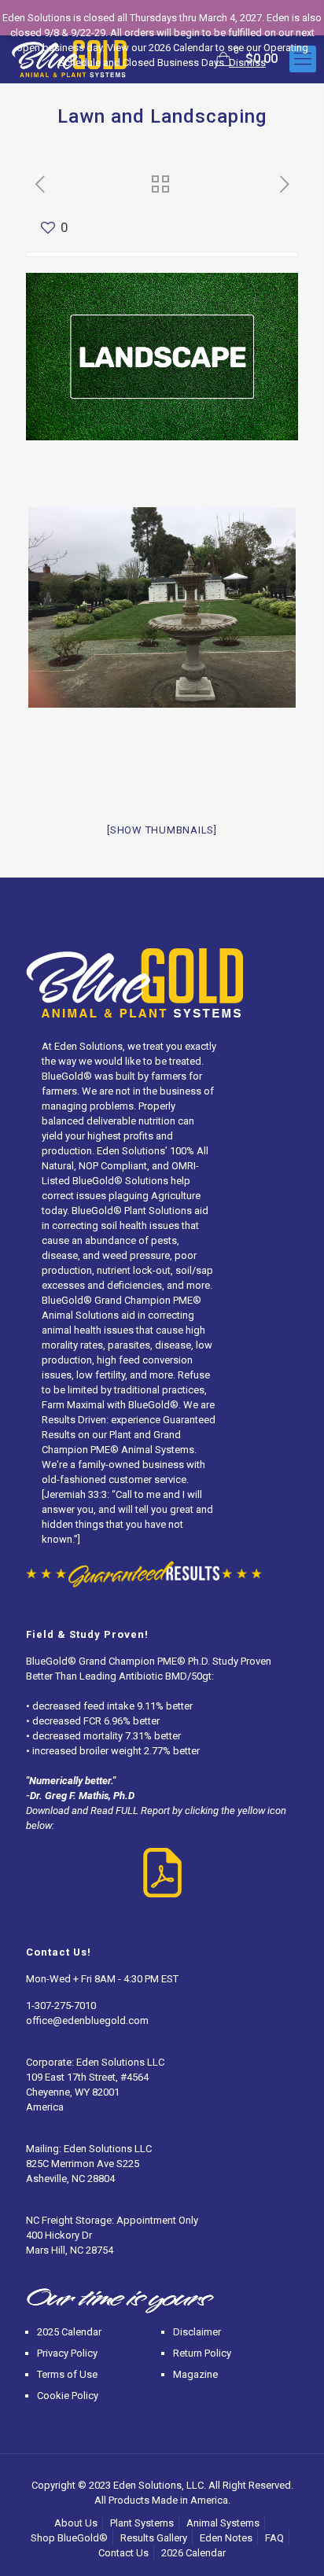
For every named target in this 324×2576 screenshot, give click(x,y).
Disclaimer (197, 2332)
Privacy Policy (67, 2353)
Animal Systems (223, 2523)
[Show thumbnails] (162, 830)
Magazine (195, 2374)
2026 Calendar (193, 2553)
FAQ (274, 2538)
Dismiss (247, 63)
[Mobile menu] (303, 59)
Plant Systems (142, 2523)
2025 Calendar (69, 2332)
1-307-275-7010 (61, 2006)
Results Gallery (154, 2538)
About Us (76, 2523)
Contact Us (123, 2553)
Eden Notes (226, 2538)
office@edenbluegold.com (87, 2020)
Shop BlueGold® (69, 2538)
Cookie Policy (68, 2396)
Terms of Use (67, 2374)
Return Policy (202, 2353)
